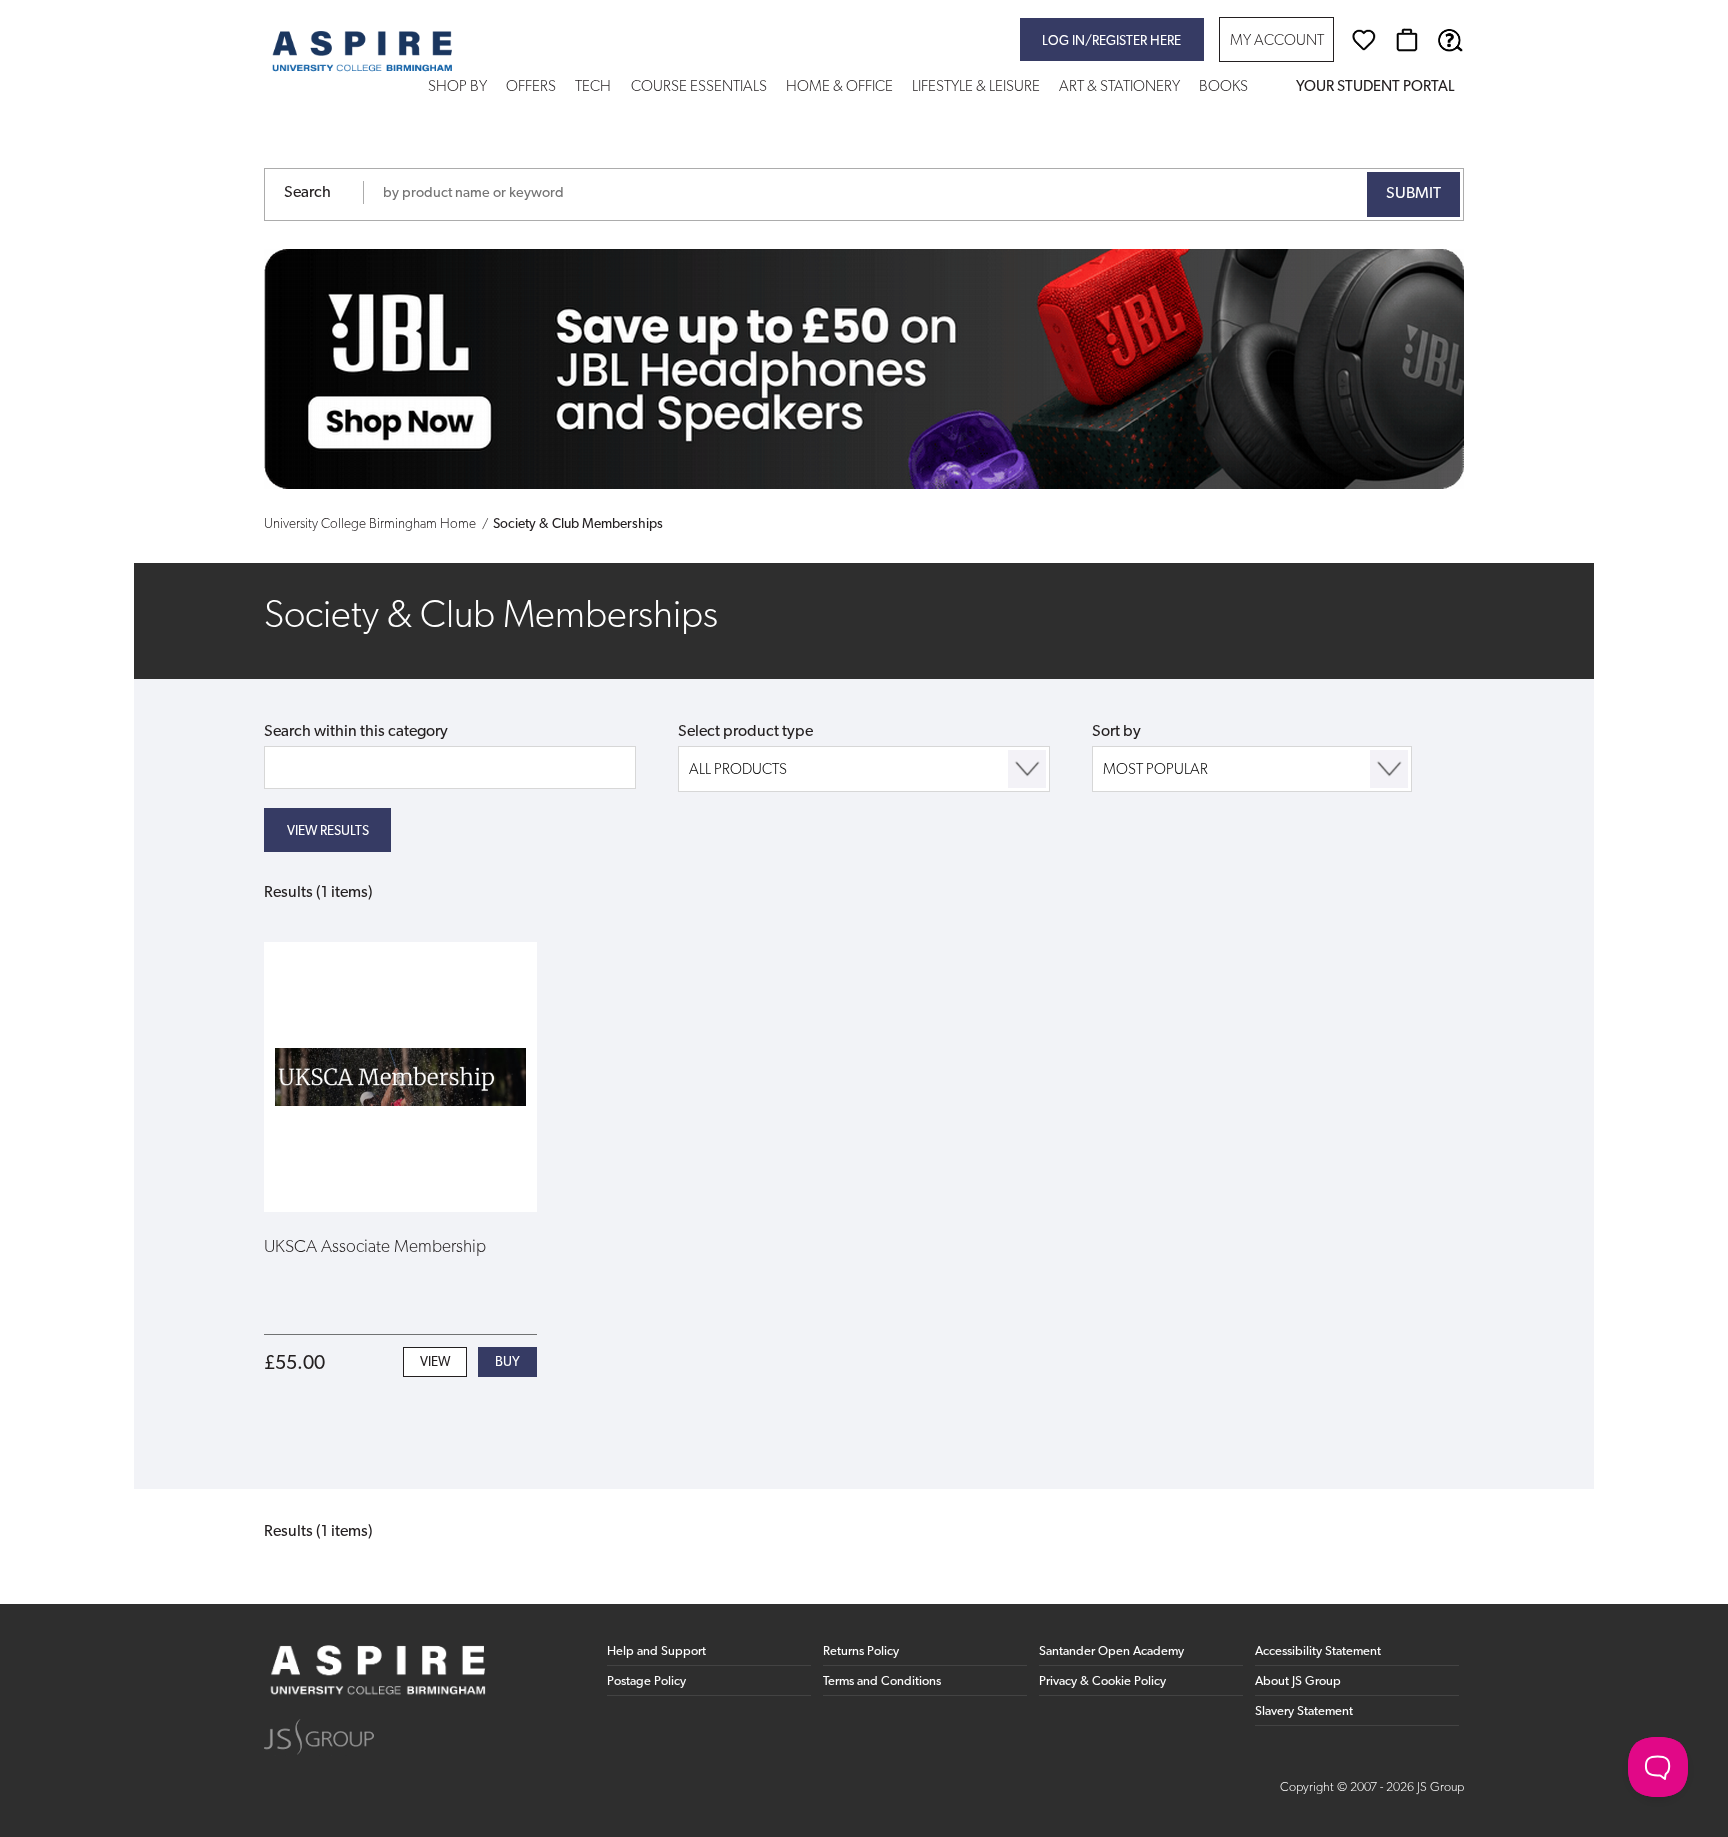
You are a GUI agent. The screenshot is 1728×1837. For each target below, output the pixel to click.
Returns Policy (861, 1651)
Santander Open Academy (1111, 1651)
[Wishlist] (1364, 40)
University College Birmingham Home (370, 524)
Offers (531, 87)
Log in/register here (1111, 41)
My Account (1277, 41)
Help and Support (656, 1651)
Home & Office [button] (839, 87)
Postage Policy (646, 1681)
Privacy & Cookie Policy (1102, 1681)
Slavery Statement (1304, 1711)
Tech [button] (593, 87)
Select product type (745, 732)
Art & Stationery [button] (1119, 87)
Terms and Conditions (882, 1681)
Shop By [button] (457, 87)
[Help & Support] (1450, 40)
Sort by (1116, 732)
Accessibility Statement (1318, 1651)
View (435, 1362)
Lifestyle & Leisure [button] (976, 87)
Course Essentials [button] (699, 87)
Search (307, 193)
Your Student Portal (1375, 87)
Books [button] (1223, 87)
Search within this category (356, 732)
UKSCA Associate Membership (375, 1247)
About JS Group (1298, 1681)
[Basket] (1407, 40)
